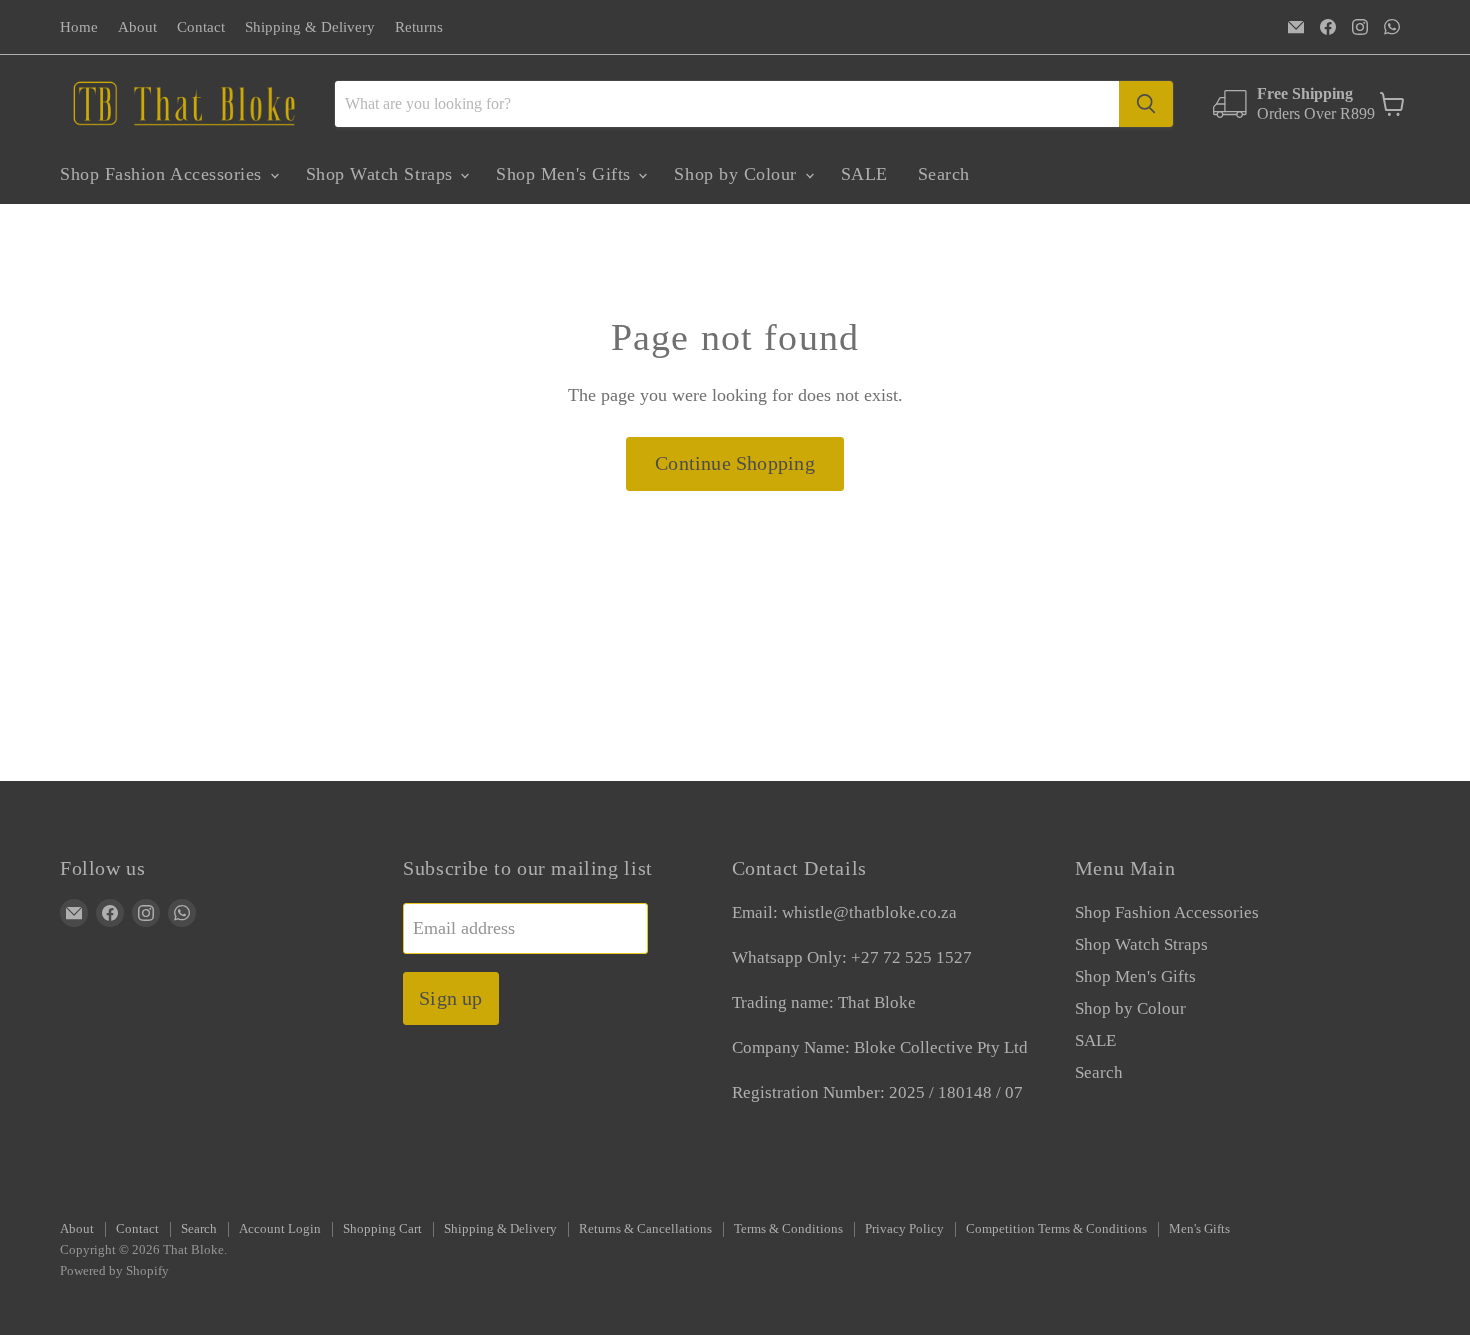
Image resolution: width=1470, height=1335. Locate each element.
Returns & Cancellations (645, 1228)
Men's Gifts (1199, 1228)
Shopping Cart (382, 1228)
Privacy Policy (904, 1228)
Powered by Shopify (114, 1270)
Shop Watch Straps (382, 174)
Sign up (450, 998)
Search (944, 174)
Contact (201, 27)
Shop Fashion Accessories (164, 174)
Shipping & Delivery (310, 27)
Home (79, 27)
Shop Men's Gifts (566, 174)
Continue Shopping (734, 463)
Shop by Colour (738, 174)
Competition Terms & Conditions (1056, 1228)
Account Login (280, 1228)
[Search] (1146, 104)
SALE (864, 174)
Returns (419, 27)
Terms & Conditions (788, 1228)
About (137, 27)
